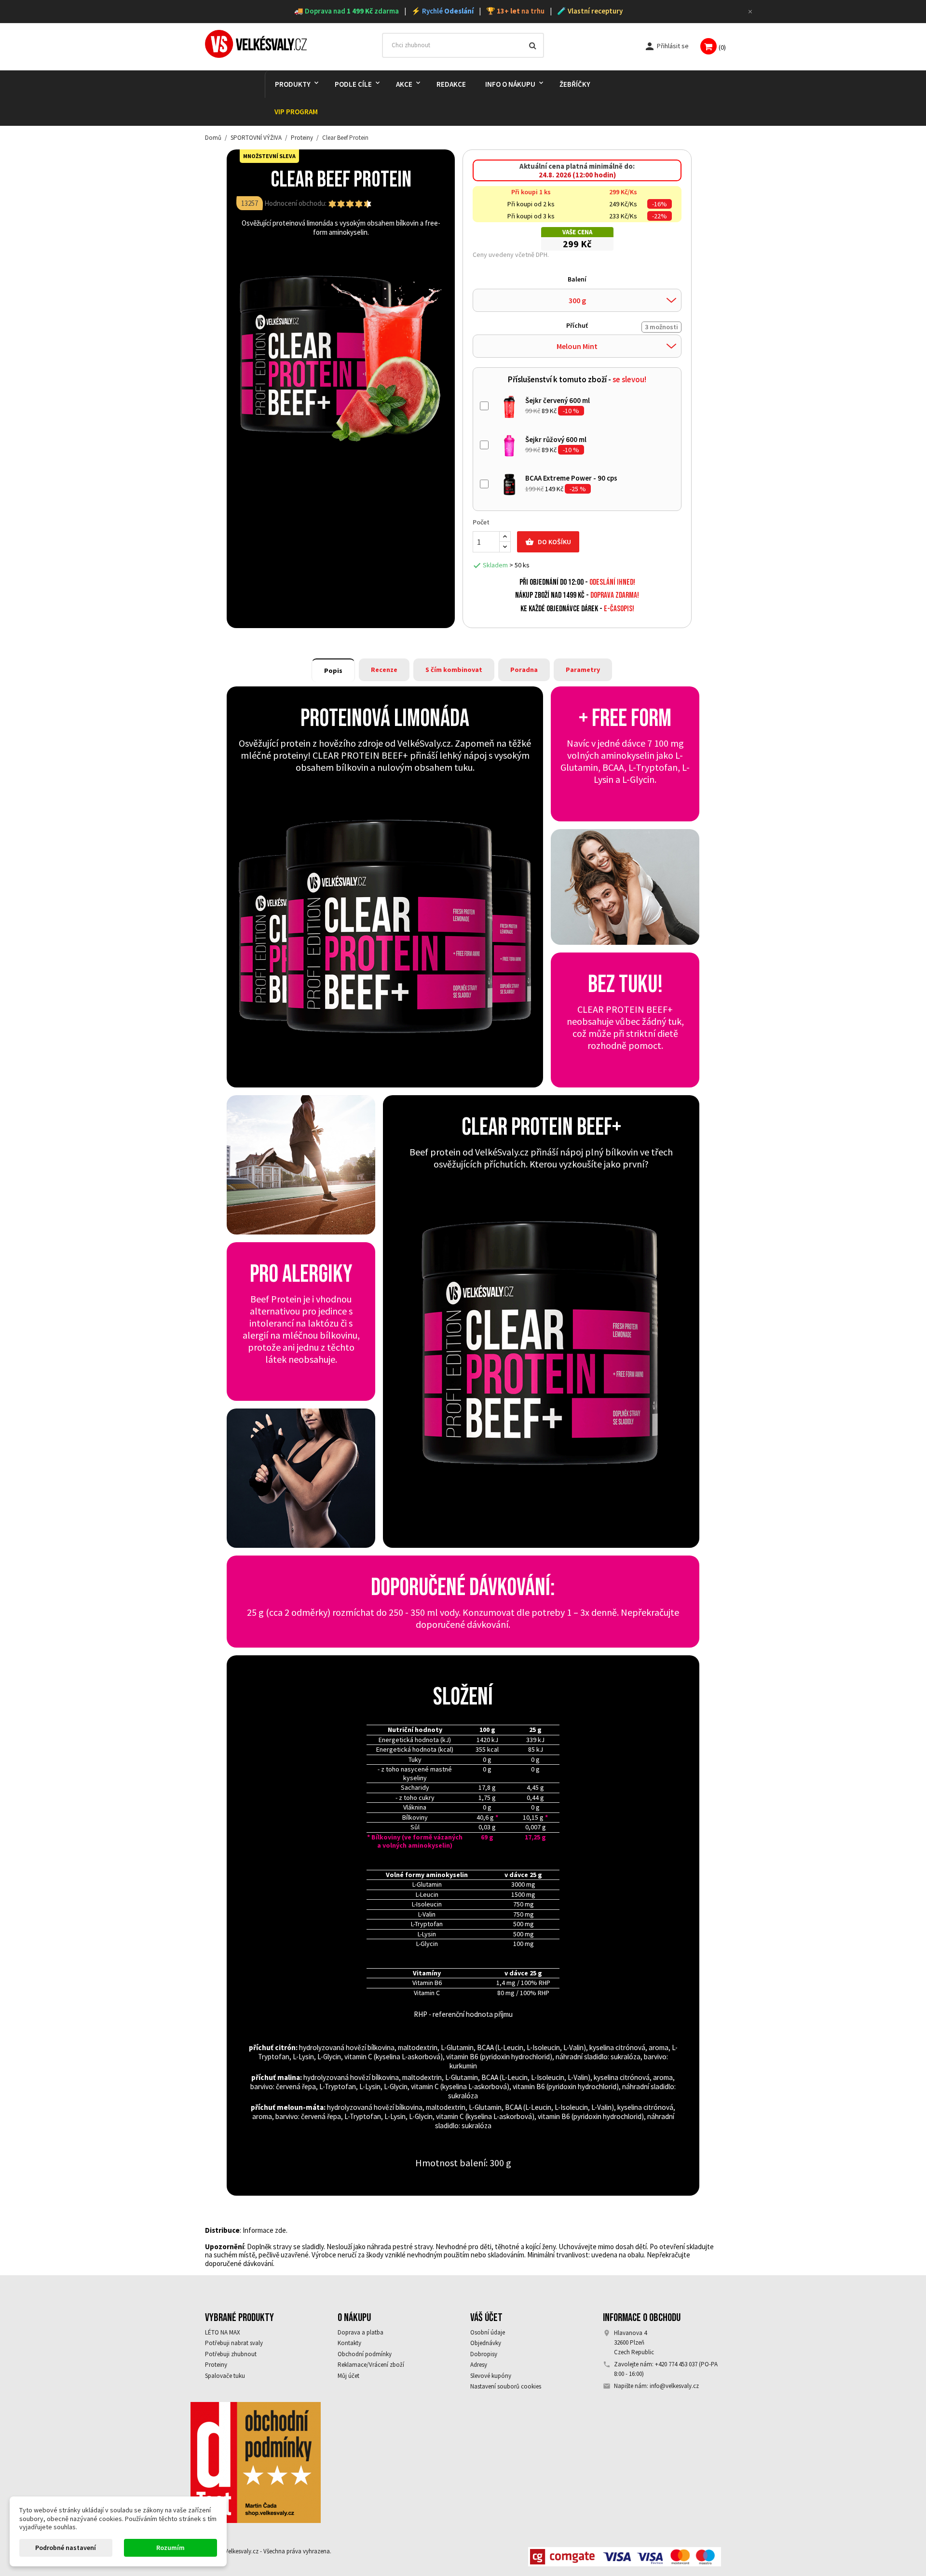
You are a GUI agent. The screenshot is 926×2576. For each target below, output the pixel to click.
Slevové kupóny (491, 2376)
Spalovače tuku (225, 2376)
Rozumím (170, 2548)
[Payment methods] (625, 2556)
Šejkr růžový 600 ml (556, 439)
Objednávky (486, 2343)
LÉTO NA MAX (223, 2332)
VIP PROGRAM (296, 112)
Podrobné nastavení (66, 2548)
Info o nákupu (510, 84)
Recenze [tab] (384, 670)
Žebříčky (575, 84)
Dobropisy (484, 2354)
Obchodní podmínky (365, 2354)
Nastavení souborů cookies (506, 2386)
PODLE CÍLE (353, 84)
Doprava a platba (361, 2332)
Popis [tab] (333, 671)
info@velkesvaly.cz (674, 2386)
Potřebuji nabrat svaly (234, 2343)
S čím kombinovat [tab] (454, 670)
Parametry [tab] (583, 670)
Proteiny (216, 2365)
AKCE (404, 84)
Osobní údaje (488, 2332)
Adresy (479, 2365)
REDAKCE (451, 84)
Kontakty (349, 2343)
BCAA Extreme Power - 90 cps (571, 478)
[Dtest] (256, 2462)
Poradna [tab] (524, 670)
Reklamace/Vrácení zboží (371, 2365)
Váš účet (486, 2318)
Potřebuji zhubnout (231, 2354)
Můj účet (348, 2376)
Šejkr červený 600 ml (558, 400)
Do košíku (548, 542)
